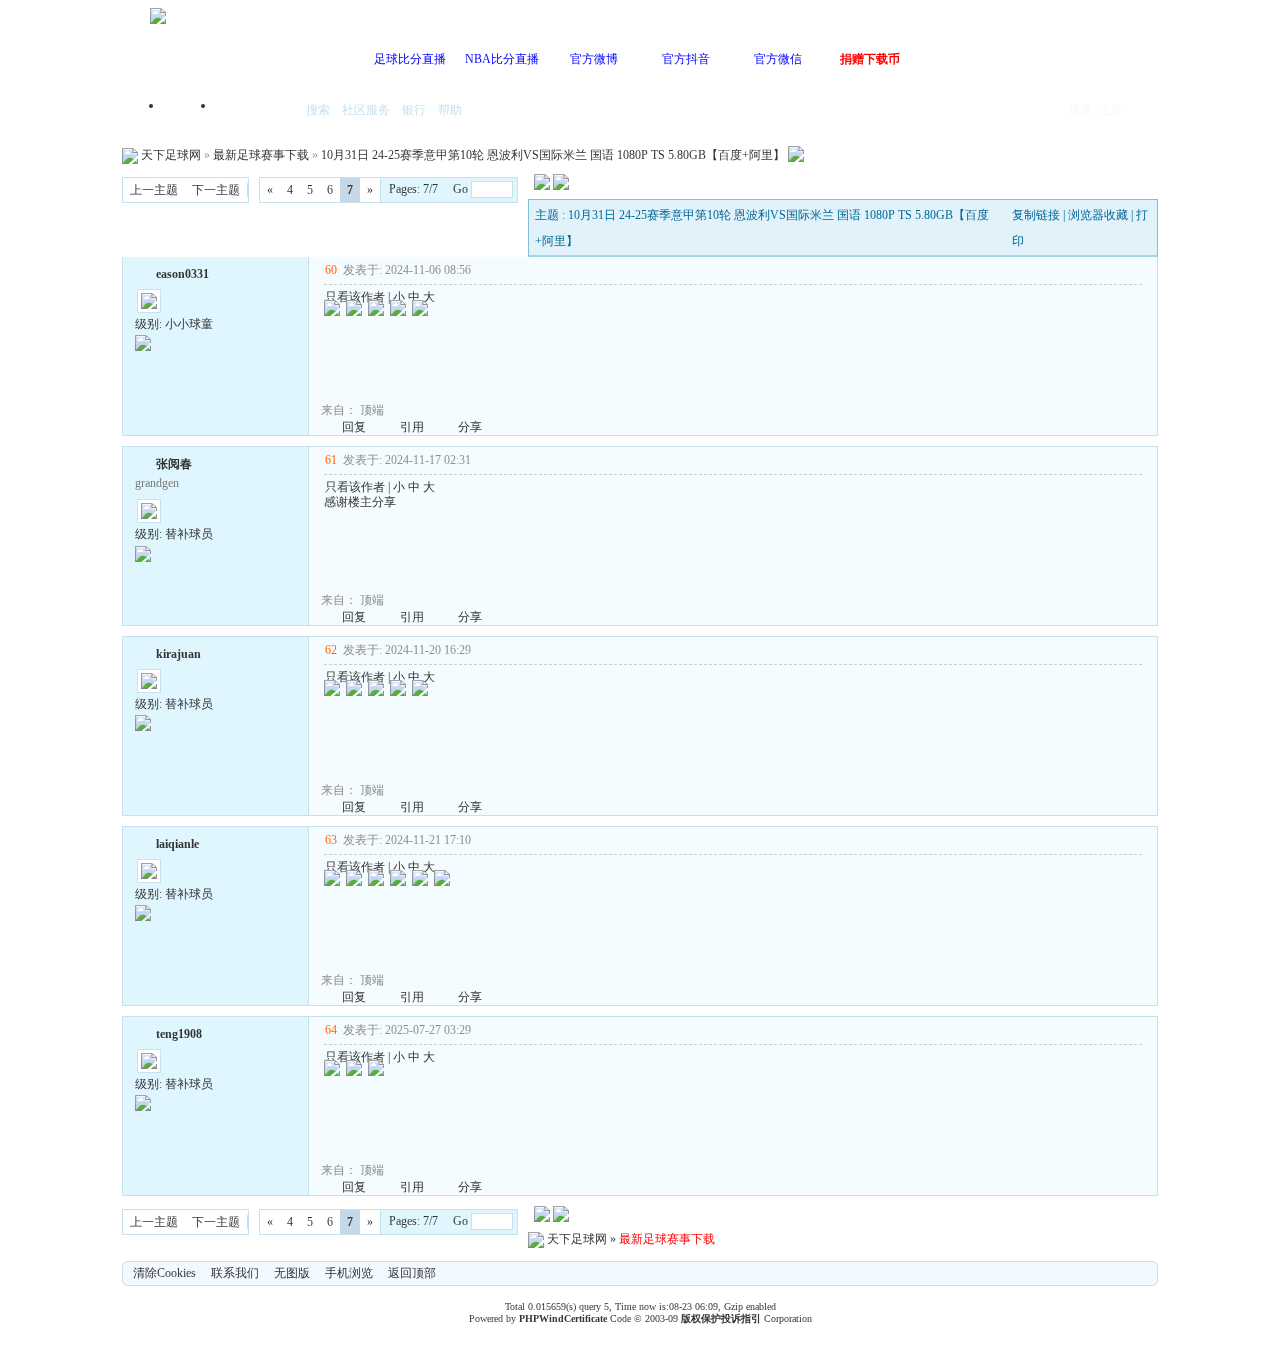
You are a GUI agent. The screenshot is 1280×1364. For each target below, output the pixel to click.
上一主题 (154, 190)
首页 (190, 111)
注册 (1110, 110)
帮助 (450, 110)
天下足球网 (171, 155)
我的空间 (256, 111)
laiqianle (177, 844)
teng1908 (179, 1034)
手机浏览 (349, 1273)
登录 (1080, 110)
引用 (412, 427)
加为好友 (143, 272)
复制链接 (1036, 215)
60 (331, 270)
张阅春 (174, 464)
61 (331, 460)
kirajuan (178, 654)
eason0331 (182, 274)
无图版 (292, 1273)
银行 (414, 110)
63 (331, 840)
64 (331, 1030)
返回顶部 (412, 1273)
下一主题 (216, 190)
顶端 (372, 410)
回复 (354, 427)
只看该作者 (355, 297)
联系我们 (235, 1273)
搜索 (318, 110)
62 (331, 650)
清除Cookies (164, 1273)
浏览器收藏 (1098, 215)
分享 (470, 427)
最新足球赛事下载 (261, 155)
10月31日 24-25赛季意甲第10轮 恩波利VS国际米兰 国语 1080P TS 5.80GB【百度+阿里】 (553, 155)
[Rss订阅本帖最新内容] (796, 155)
